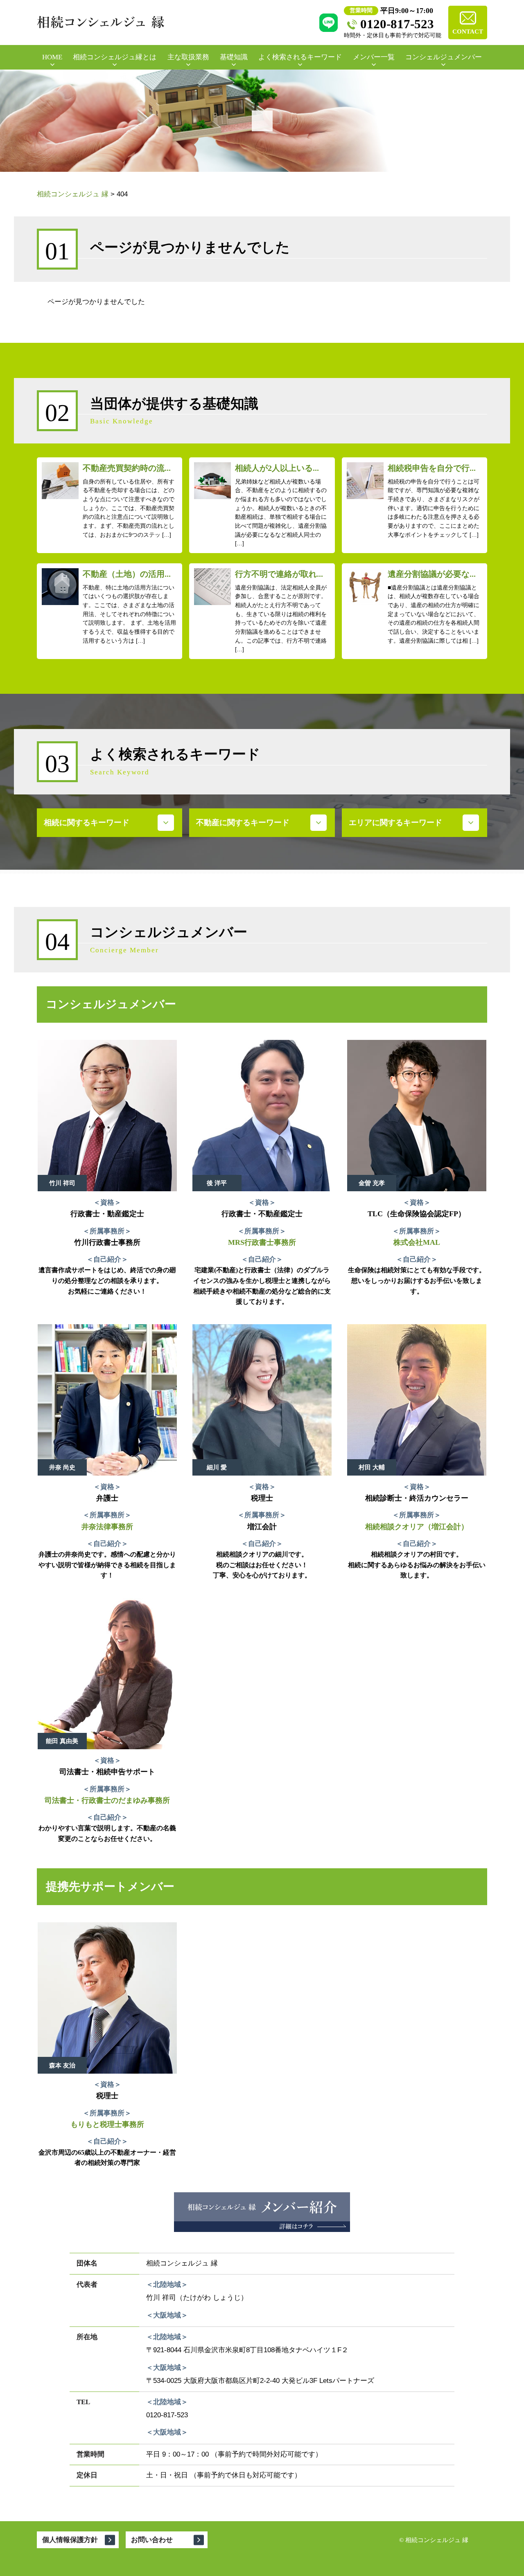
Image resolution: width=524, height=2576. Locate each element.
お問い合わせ (152, 2540)
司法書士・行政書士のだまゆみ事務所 (107, 1800)
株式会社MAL (417, 1242)
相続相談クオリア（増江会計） (417, 1527)
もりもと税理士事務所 (107, 2124)
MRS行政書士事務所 (262, 1242)
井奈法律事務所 (107, 1527)
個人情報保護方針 (70, 2540)
